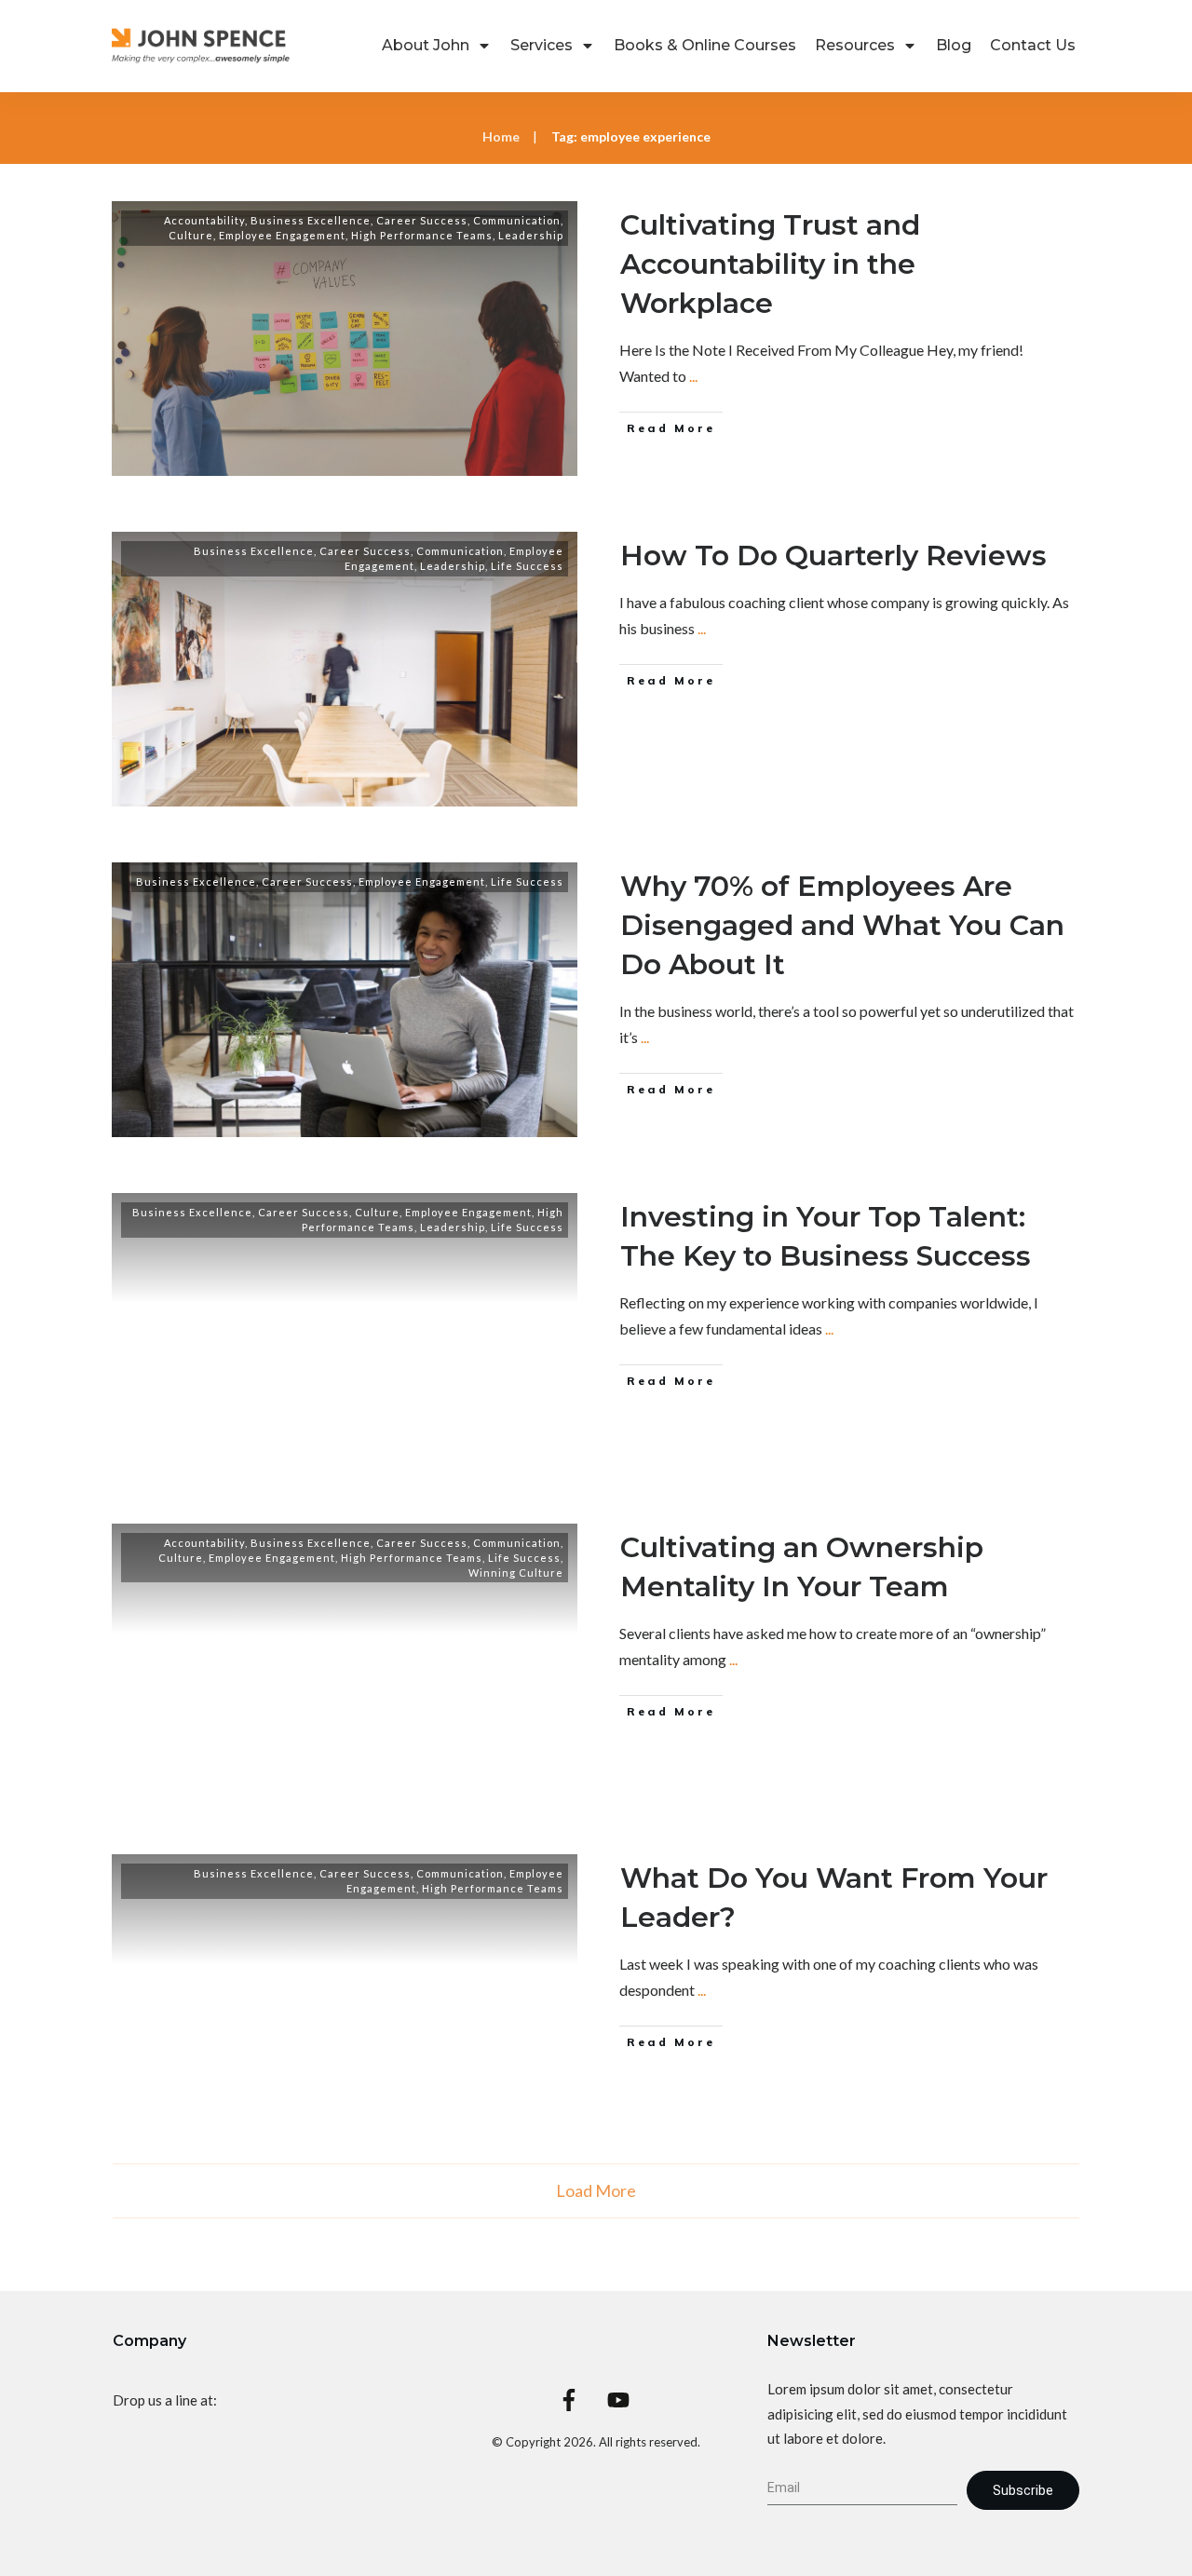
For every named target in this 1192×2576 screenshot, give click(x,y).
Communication (517, 220)
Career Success (422, 220)
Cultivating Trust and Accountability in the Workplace (770, 264)
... (693, 376)
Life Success (527, 566)
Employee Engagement (282, 235)
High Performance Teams (422, 235)
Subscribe (1023, 2490)
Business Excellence (311, 220)
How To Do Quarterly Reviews (833, 556)
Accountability (204, 220)
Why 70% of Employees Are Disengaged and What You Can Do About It (842, 925)
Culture (191, 235)
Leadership (531, 235)
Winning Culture (516, 1573)
